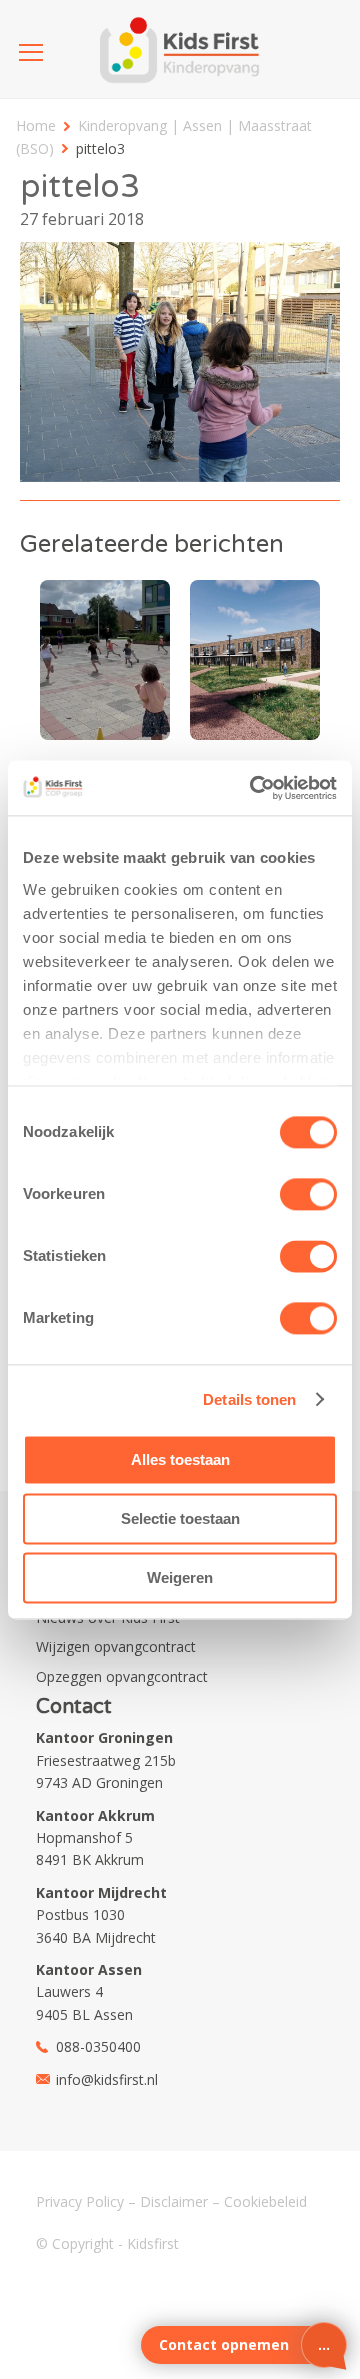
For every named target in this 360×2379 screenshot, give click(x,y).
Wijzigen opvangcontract (116, 1646)
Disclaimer (174, 2201)
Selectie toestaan (180, 1518)
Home (36, 125)
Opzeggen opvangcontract (122, 1676)
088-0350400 (98, 2046)
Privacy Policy (80, 2201)
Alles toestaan (180, 1459)
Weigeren (180, 1577)
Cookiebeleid (265, 2201)
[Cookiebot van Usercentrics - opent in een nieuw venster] (254, 788)
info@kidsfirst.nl (107, 2079)
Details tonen (249, 1399)
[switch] (308, 1194)
